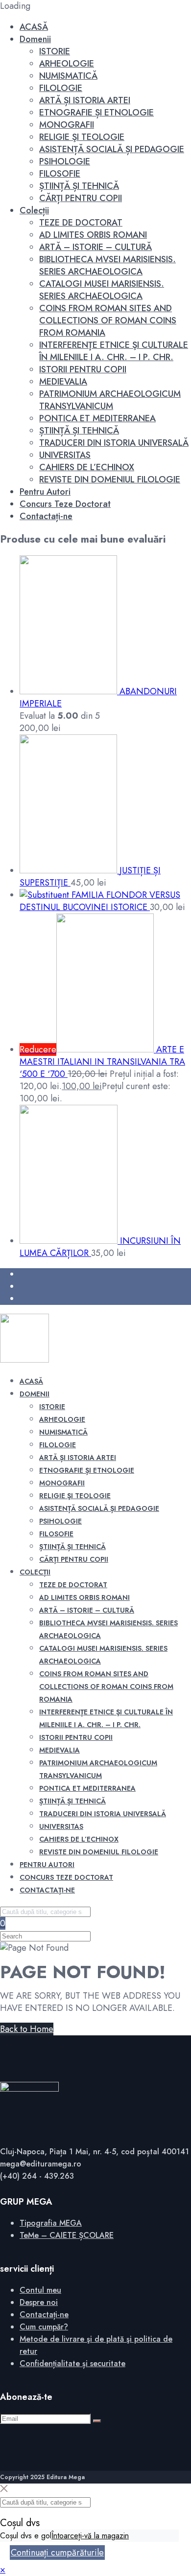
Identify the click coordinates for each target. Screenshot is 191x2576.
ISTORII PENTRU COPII (83, 369)
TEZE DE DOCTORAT (81, 223)
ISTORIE (55, 51)
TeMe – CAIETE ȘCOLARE (67, 2235)
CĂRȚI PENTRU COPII (81, 198)
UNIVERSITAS (65, 455)
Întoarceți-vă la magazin (90, 2536)
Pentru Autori (45, 492)
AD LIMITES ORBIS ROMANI (93, 235)
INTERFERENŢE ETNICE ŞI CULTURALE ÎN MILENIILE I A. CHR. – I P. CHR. (114, 351)
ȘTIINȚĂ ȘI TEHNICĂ (79, 186)
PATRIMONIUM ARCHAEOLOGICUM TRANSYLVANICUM (110, 400)
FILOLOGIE (61, 88)
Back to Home (27, 2029)
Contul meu (40, 2290)
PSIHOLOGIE (65, 161)
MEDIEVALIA (63, 382)
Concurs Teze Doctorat (65, 504)
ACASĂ (34, 27)
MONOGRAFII (67, 125)
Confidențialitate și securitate (72, 2363)
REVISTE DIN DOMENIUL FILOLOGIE (110, 479)
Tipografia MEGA (51, 2223)
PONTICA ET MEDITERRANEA (97, 418)
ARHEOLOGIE (67, 64)
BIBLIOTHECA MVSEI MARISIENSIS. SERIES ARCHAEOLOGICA (107, 265)
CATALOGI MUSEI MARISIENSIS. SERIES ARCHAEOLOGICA (102, 290)
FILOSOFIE (60, 174)
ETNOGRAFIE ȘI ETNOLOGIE (96, 113)
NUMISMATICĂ (68, 76)
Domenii (35, 39)
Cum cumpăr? (44, 2327)
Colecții (34, 210)
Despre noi (39, 2302)
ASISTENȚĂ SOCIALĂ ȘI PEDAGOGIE (112, 149)
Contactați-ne (46, 516)
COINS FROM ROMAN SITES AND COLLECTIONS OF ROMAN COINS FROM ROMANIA (108, 320)
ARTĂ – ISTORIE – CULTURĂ (95, 247)
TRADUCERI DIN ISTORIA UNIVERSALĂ (114, 443)
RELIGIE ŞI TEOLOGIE (82, 137)
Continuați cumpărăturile (57, 2553)
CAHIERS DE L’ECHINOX (87, 467)
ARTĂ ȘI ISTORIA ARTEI (85, 100)
